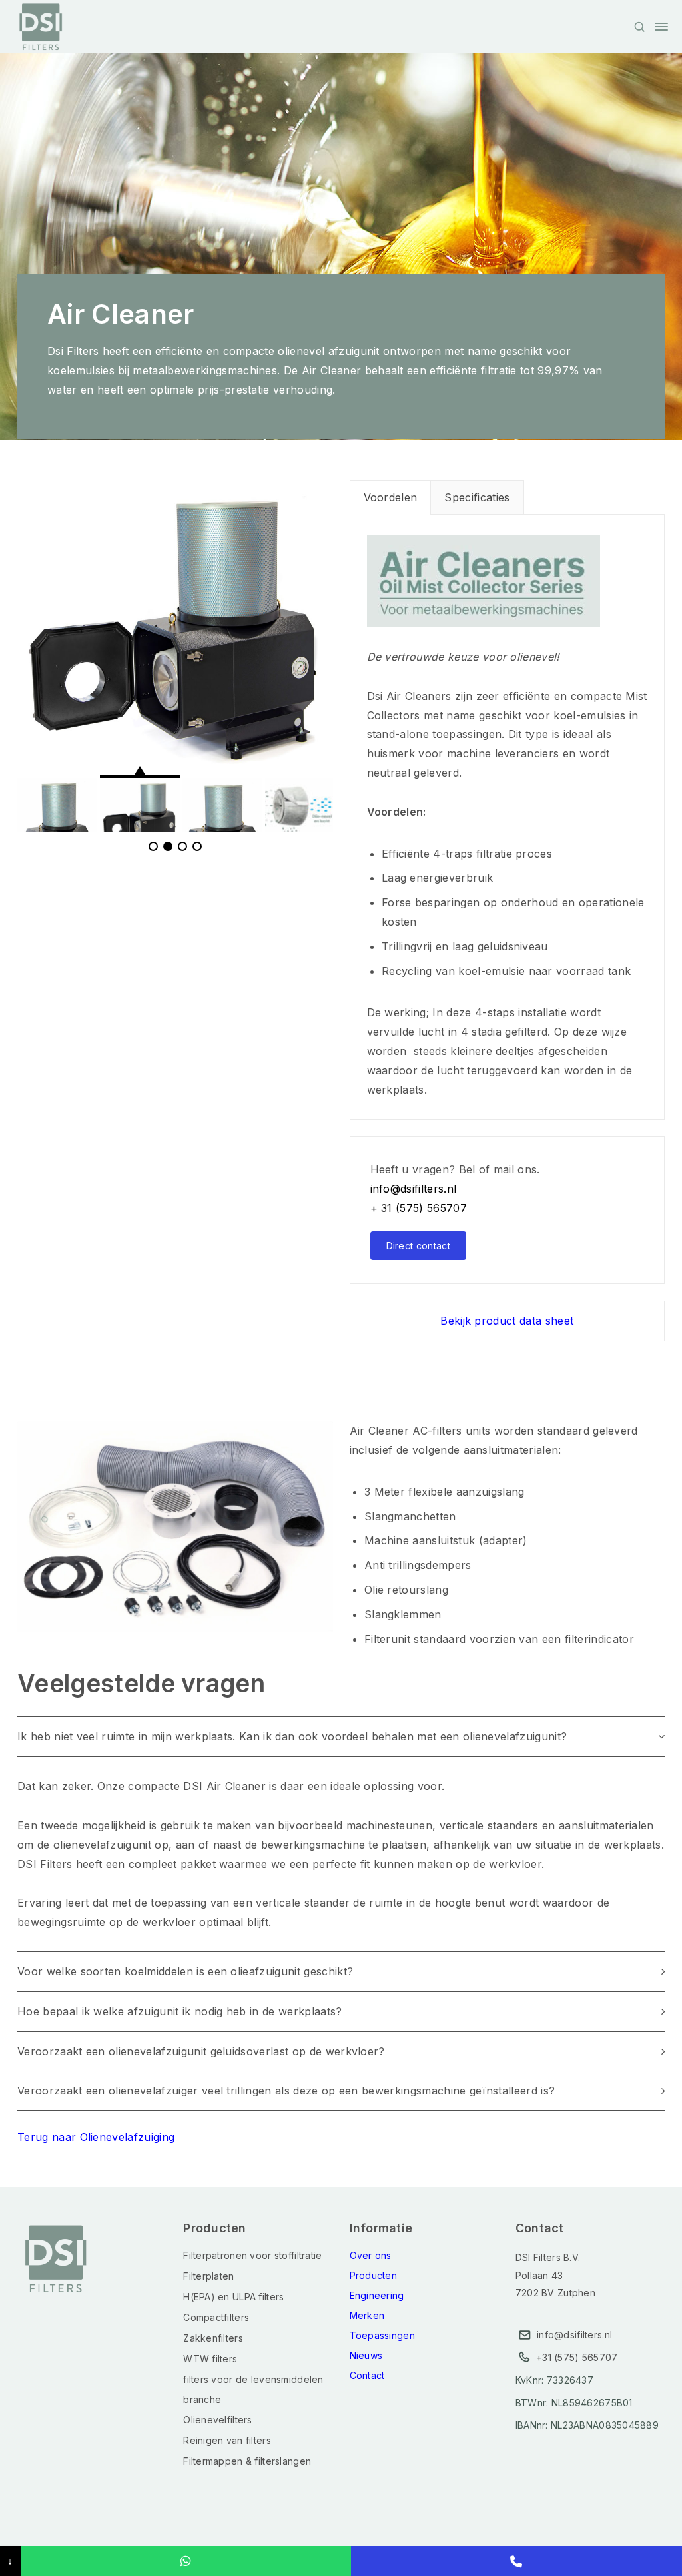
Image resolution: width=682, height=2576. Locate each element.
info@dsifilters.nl (414, 1189)
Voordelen (391, 497)
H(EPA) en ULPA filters (233, 2297)
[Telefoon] (516, 2561)
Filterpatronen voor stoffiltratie (252, 2255)
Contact (367, 2375)
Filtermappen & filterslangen (247, 2461)
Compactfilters (216, 2317)
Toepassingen (382, 2335)
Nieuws (366, 2355)
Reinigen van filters (227, 2440)
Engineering (377, 2295)
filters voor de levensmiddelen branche (253, 2389)
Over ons (371, 2255)
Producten (374, 2275)
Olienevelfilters (217, 2420)
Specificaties (477, 497)
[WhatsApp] (186, 2561)
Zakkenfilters (213, 2338)
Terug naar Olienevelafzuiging (96, 2137)
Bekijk (507, 1321)
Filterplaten (208, 2276)
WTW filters (210, 2359)
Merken (367, 2315)
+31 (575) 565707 (577, 2357)
